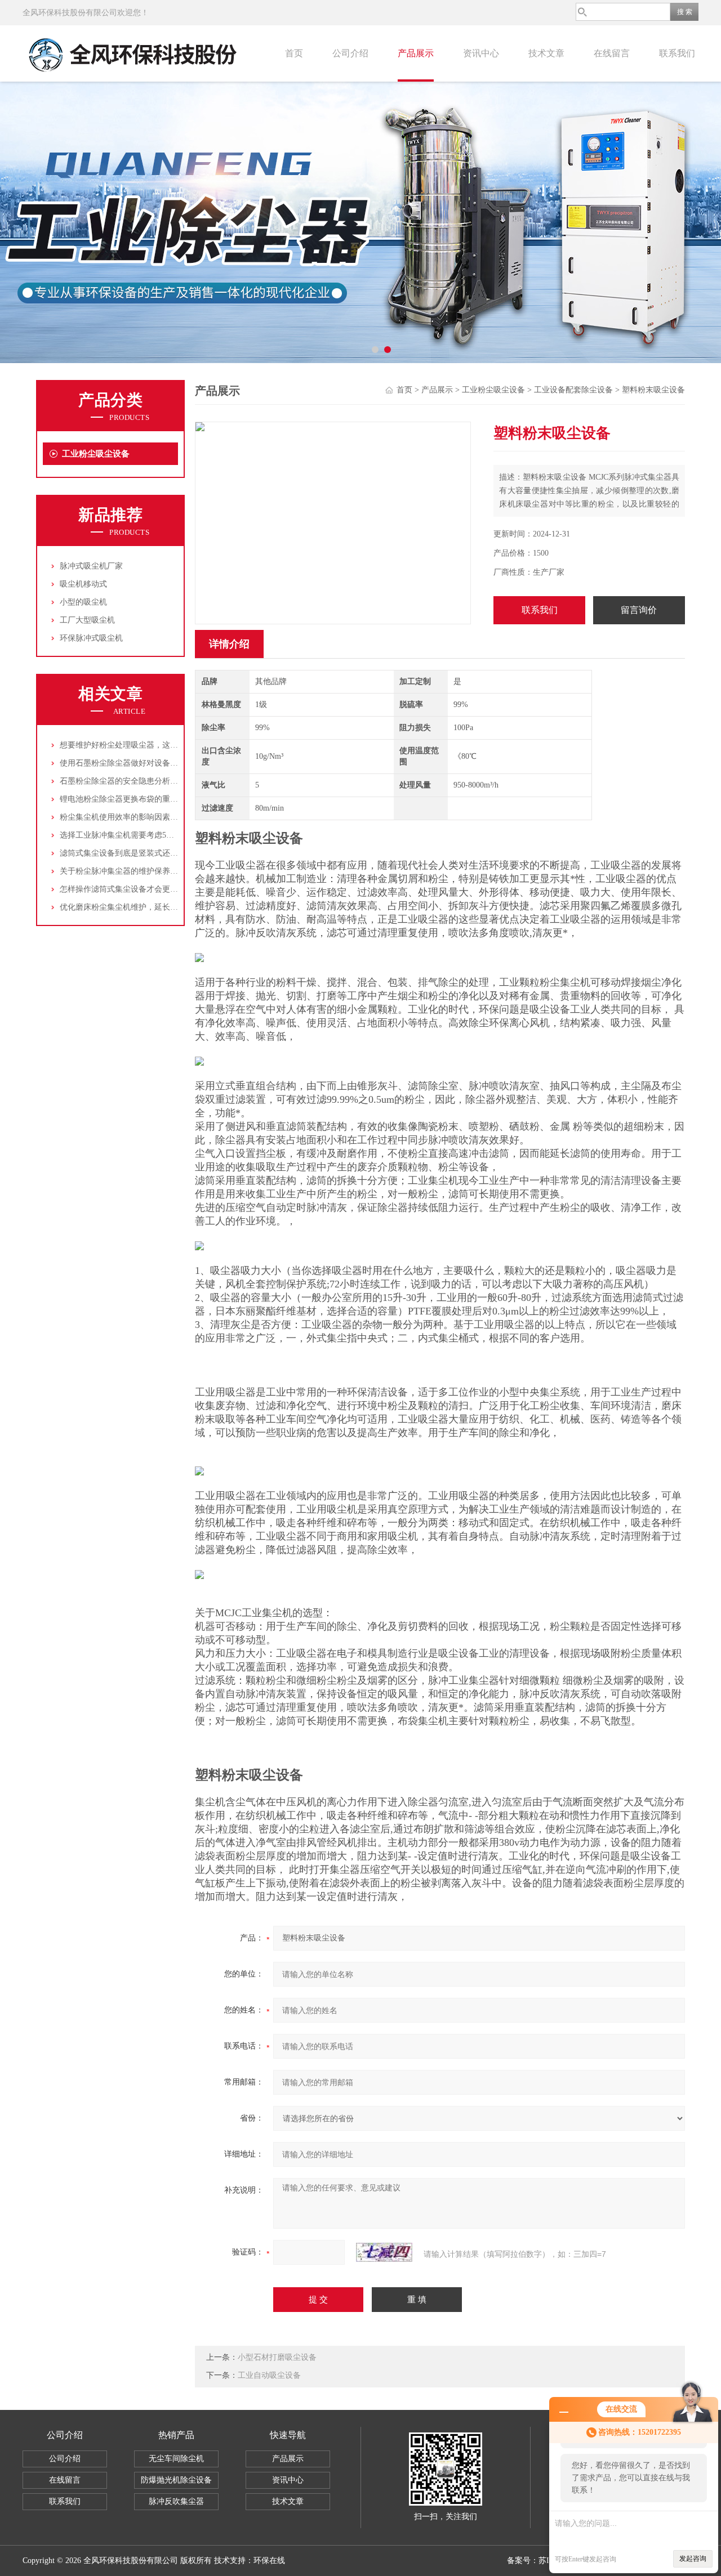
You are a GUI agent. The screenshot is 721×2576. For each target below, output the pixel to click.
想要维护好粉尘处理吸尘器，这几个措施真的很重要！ (154, 745)
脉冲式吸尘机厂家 (91, 566)
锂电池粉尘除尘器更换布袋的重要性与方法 (135, 799)
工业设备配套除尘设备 (573, 390)
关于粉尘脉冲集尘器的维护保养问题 (123, 871)
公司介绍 (350, 53)
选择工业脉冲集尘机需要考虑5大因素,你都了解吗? (147, 835)
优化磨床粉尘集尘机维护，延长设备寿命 (131, 907)
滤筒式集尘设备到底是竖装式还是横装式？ (135, 853)
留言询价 (639, 610)
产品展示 (416, 53)
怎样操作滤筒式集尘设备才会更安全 (123, 889)
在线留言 (612, 53)
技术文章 (546, 53)
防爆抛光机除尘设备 (176, 2480)
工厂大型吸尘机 (87, 620)
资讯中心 (481, 53)
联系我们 (677, 53)
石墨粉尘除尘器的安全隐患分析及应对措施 (135, 781)
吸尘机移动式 (83, 584)
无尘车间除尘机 (176, 2459)
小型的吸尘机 (83, 602)
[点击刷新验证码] (384, 2252)
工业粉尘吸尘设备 (96, 454)
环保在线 (269, 2561)
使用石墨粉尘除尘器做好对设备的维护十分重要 (143, 763)
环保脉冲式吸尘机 (91, 638)
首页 (294, 53)
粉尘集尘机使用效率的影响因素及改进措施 (135, 817)
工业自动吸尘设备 (269, 2375)
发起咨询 (693, 2559)
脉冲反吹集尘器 (176, 2501)
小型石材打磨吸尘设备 (277, 2357)
